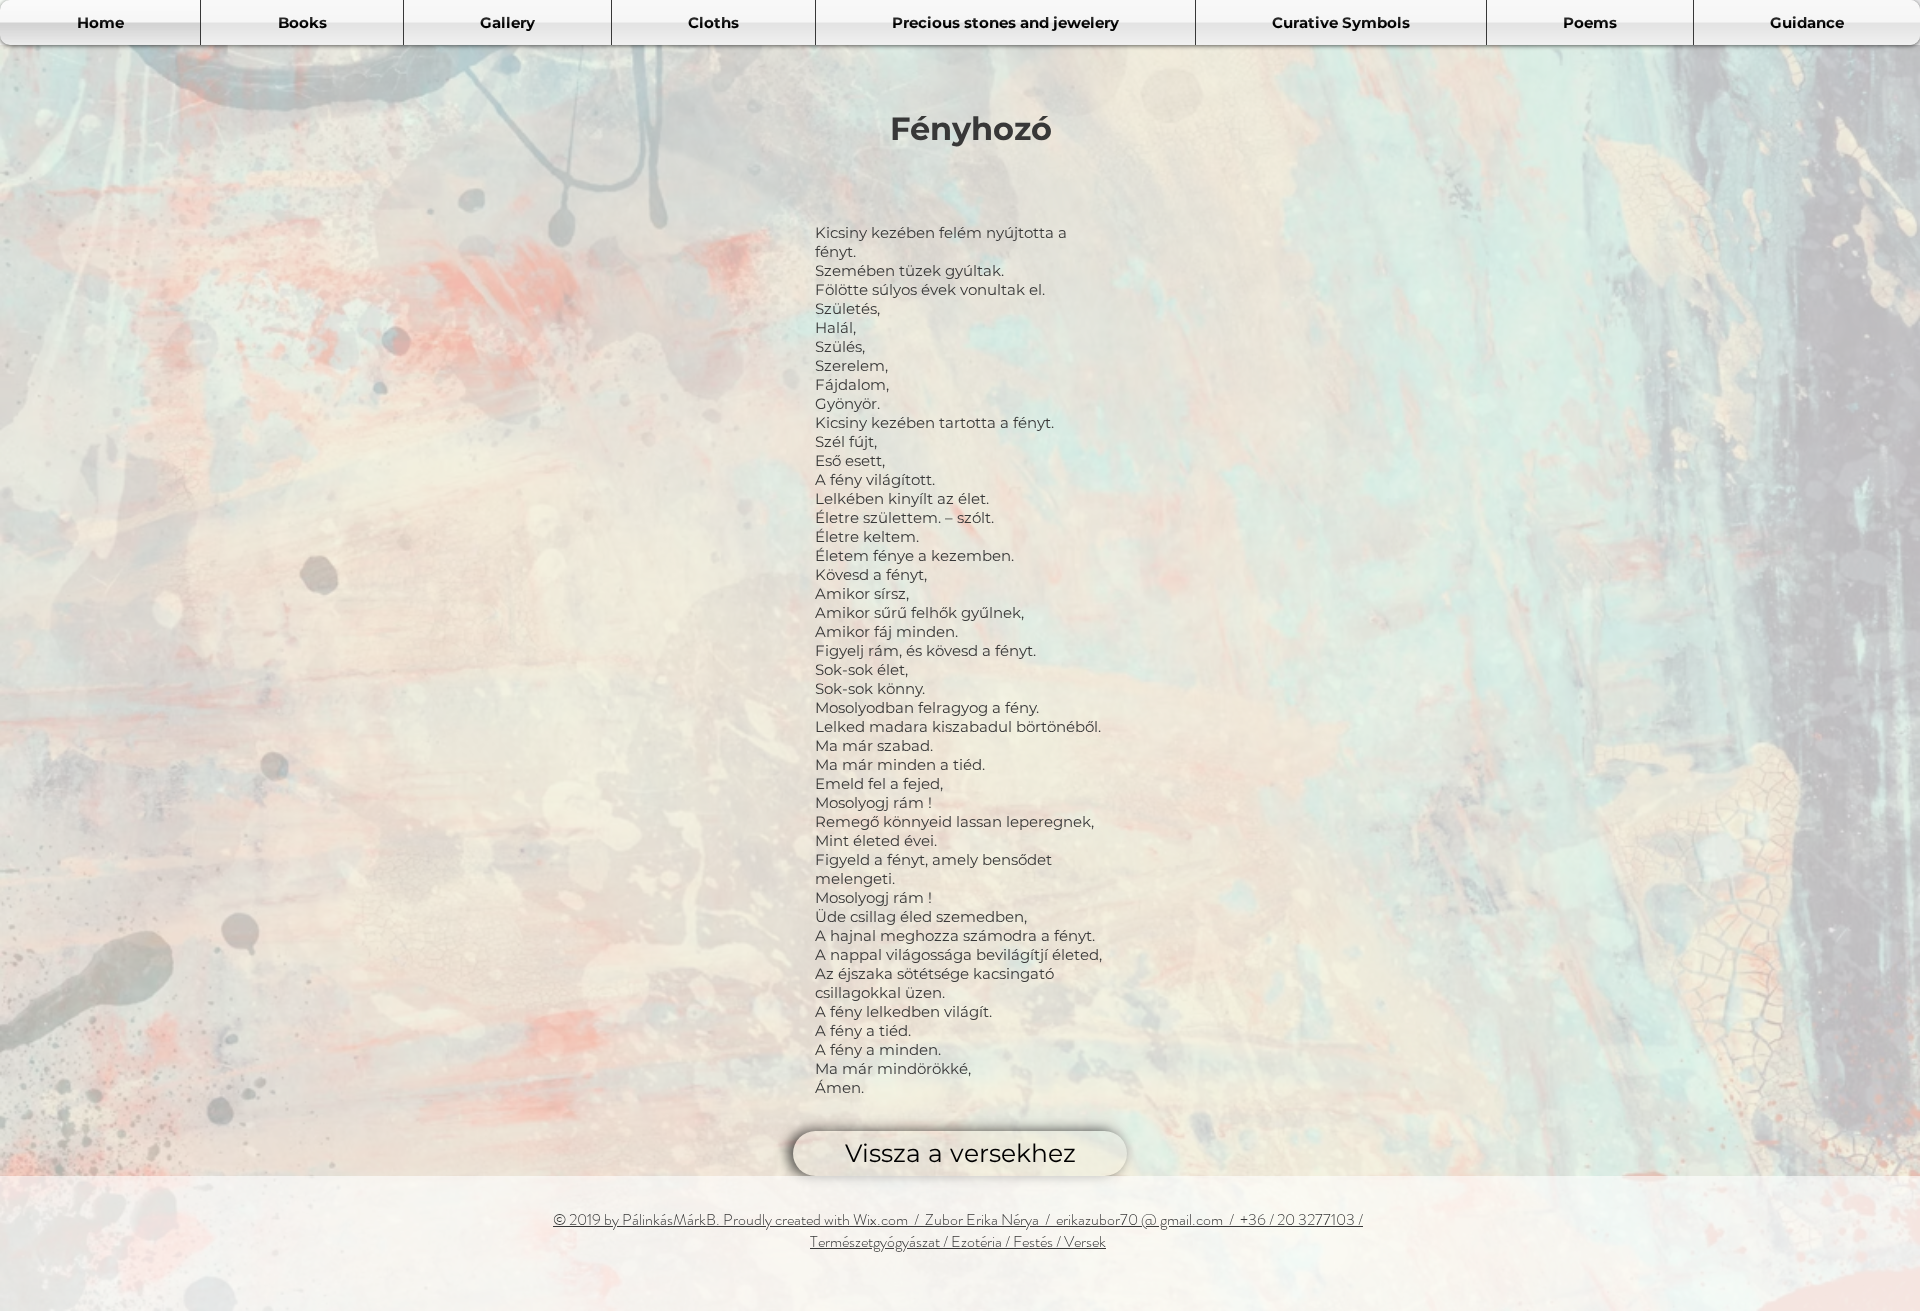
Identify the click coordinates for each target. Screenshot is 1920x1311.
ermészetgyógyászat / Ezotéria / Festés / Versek (962, 1241)
